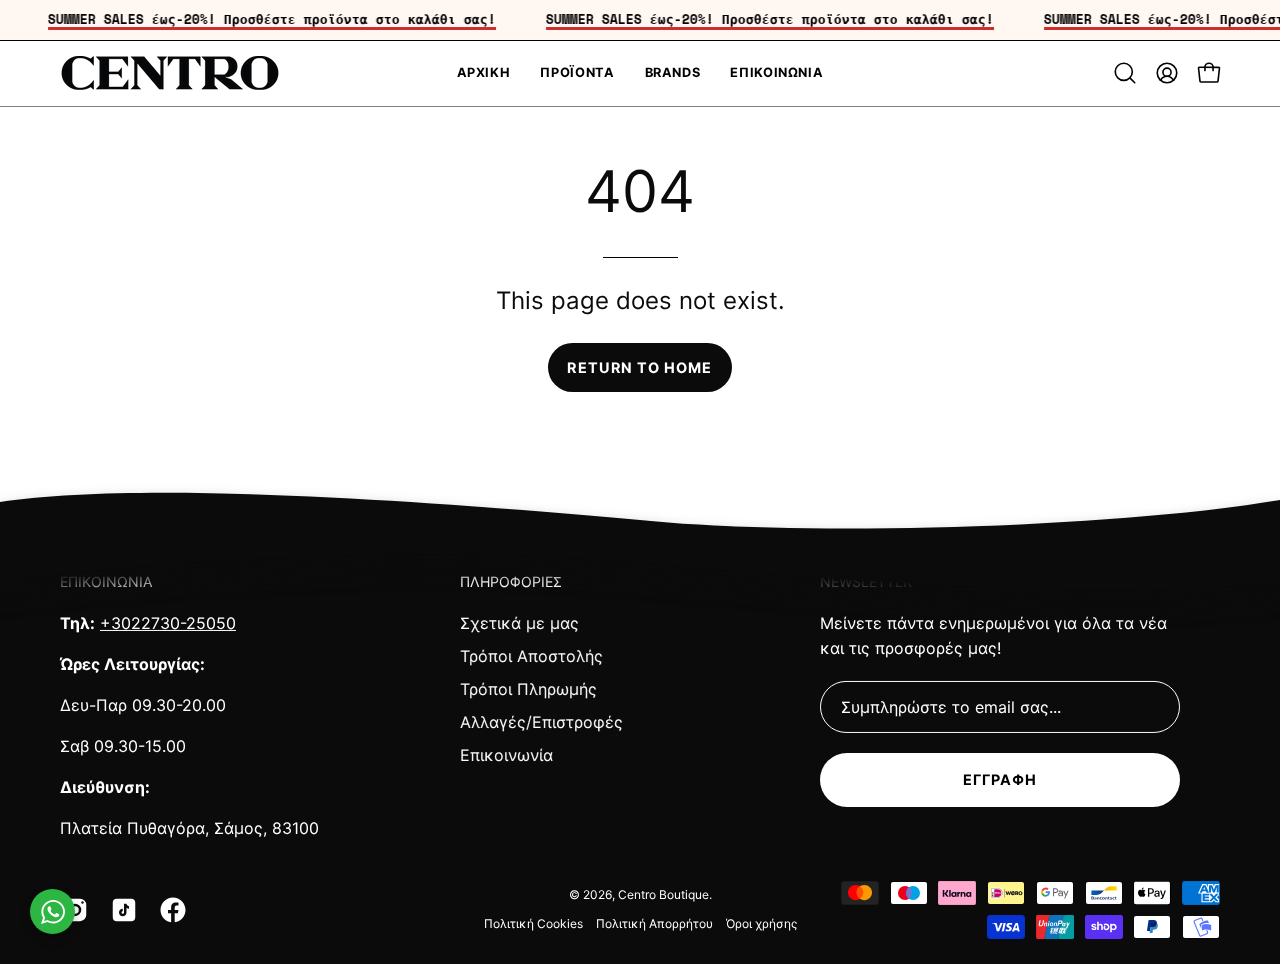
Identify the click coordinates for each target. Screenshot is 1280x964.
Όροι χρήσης (761, 923)
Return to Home (639, 367)
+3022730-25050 (168, 623)
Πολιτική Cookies (533, 923)
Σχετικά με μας (519, 623)
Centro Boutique (663, 894)
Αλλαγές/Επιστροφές (541, 722)
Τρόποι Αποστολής (531, 656)
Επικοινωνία (506, 755)
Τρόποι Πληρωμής (528, 689)
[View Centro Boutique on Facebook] (169, 910)
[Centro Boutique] (170, 73)
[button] (1125, 73)
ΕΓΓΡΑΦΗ (1000, 779)
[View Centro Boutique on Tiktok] (120, 910)
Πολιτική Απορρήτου (654, 923)
